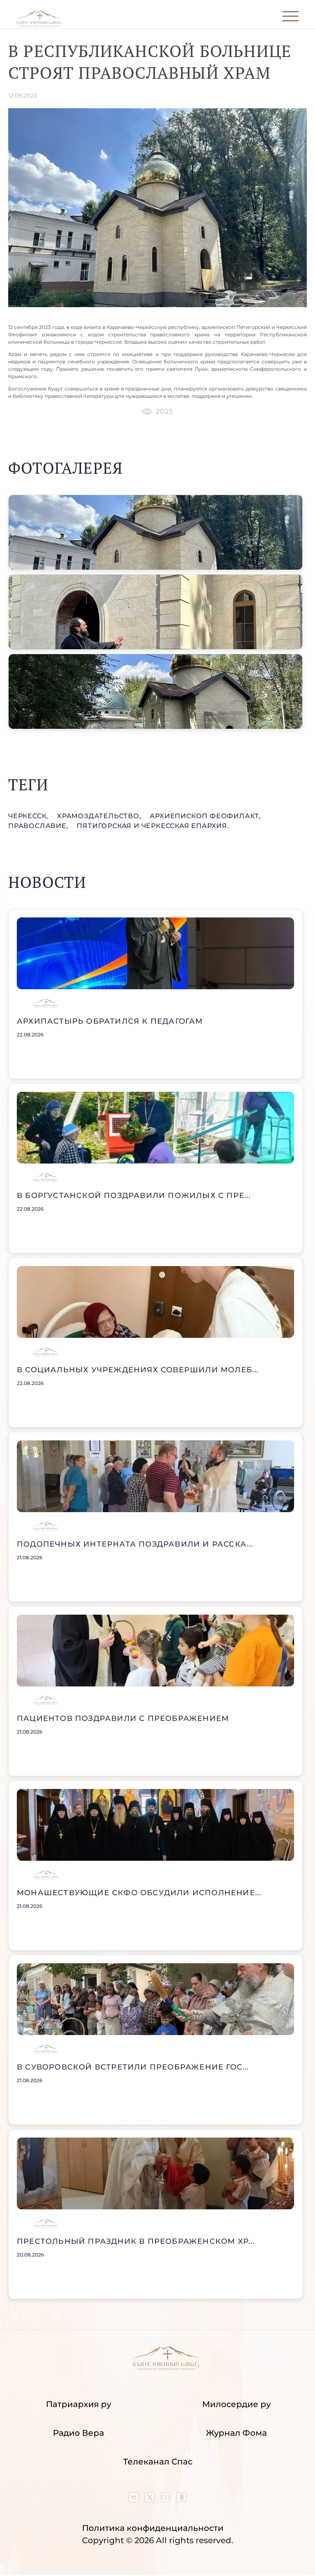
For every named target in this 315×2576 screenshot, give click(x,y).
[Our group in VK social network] (135, 2499)
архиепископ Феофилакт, (205, 816)
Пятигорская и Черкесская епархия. (153, 826)
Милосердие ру (236, 2404)
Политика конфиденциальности (153, 2528)
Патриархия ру (79, 2404)
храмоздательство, (100, 816)
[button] (155, 532)
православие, (39, 826)
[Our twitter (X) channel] (151, 2499)
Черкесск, (29, 816)
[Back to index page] (39, 25)
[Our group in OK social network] (182, 2499)
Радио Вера (79, 2433)
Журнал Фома (236, 2433)
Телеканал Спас (158, 2462)
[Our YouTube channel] (167, 2499)
